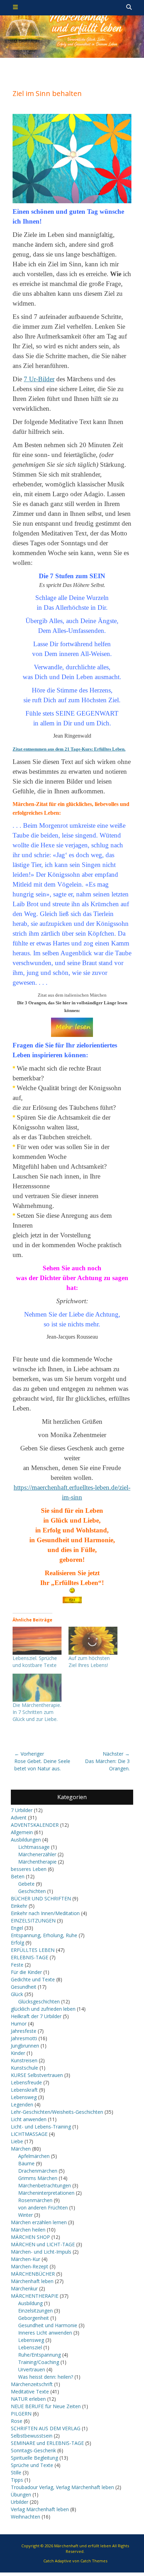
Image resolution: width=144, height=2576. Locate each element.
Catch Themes (94, 2561)
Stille (16, 2472)
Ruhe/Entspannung (39, 2355)
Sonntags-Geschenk (33, 2450)
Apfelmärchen (34, 2156)
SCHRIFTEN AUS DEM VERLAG (46, 2428)
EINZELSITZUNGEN (33, 1921)
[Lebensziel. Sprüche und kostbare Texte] (37, 1641)
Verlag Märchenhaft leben (40, 2509)
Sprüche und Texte (32, 2465)
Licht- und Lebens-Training (41, 2127)
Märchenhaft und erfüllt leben (83, 2546)
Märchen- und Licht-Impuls (41, 2252)
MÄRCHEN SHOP (30, 2237)
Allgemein (22, 1832)
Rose (17, 2421)
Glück (17, 1994)
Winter (26, 2215)
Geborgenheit (34, 2318)
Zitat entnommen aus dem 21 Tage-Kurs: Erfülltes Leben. (69, 749)
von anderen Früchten (43, 2208)
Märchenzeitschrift (32, 2384)
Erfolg (17, 1943)
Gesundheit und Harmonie (48, 2325)
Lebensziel (30, 2347)
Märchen (21, 2149)
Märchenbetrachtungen (45, 2185)
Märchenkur (24, 2288)
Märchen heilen (28, 2230)
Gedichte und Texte (33, 1979)
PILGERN (21, 2414)
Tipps (17, 2480)
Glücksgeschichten (39, 2001)
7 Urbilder (22, 1810)
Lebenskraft (24, 2090)
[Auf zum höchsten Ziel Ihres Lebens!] (93, 1641)
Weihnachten (26, 2517)
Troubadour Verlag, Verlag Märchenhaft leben (62, 2487)
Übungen (21, 2495)
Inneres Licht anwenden (45, 2333)
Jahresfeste (24, 2031)
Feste (17, 1965)
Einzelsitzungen (35, 2311)
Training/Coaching (39, 2362)
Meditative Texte (30, 2391)
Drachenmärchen (38, 2171)
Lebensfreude (26, 2082)
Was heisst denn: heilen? (46, 2377)
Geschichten (32, 1891)
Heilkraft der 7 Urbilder (36, 2016)
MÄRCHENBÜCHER (33, 2274)
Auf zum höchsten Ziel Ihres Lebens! (89, 1662)
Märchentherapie (37, 1862)
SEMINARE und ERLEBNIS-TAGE (47, 2443)
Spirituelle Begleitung (34, 2458)
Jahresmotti (24, 2038)
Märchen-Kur (26, 2259)
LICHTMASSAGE (29, 2134)
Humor (19, 2024)
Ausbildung (30, 2303)
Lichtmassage (34, 1847)
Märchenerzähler (37, 1854)
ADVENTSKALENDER (35, 1825)
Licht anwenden (29, 2119)
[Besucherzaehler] (72, 1600)
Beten (18, 1876)
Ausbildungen (26, 1840)
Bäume (26, 2163)
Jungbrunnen (25, 2046)
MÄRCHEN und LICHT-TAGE (43, 2244)
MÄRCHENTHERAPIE (35, 2296)
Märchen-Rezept (30, 2266)
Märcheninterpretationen (46, 2193)
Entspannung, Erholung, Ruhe (44, 1935)
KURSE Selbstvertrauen (37, 2075)
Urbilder (20, 2502)
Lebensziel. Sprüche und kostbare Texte (35, 1662)
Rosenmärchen (35, 2200)
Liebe (17, 2141)
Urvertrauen (32, 2369)
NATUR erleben (28, 2399)
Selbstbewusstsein (32, 2436)
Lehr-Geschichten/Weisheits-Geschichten (57, 2112)
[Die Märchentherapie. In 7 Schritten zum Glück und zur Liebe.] (37, 1688)
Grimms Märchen (38, 2178)
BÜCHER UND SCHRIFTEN (41, 1898)
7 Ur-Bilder (39, 379)
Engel (17, 1928)
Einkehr (19, 1906)
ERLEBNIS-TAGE (30, 1957)
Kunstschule (24, 2068)
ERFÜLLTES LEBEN (33, 1950)
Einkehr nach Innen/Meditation (45, 1913)
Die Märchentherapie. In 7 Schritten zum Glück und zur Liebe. (37, 1712)
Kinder (18, 2053)
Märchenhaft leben (32, 2281)
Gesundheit (24, 1987)
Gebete (26, 1884)
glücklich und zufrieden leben (43, 2009)
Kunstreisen (24, 2060)
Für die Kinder (26, 1972)
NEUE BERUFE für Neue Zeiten (46, 2406)
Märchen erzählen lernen (39, 2222)
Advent (19, 1817)
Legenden (22, 2104)
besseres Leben (29, 1869)
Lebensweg (24, 2097)
